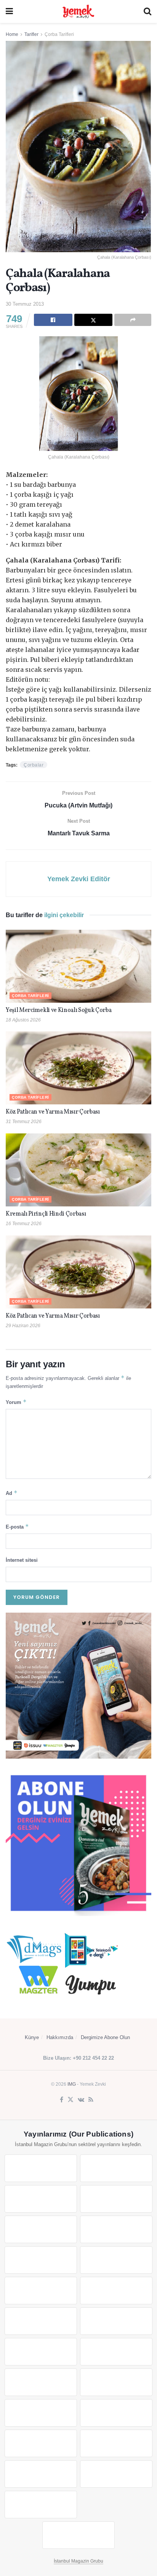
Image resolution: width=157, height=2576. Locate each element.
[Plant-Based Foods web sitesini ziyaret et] (116, 2260)
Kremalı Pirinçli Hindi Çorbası (46, 1214)
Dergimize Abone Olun (105, 2037)
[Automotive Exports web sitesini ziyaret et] (116, 2474)
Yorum (16, 1402)
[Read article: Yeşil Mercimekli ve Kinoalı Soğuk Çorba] (78, 966)
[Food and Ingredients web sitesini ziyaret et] (41, 2260)
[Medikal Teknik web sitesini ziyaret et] (116, 2199)
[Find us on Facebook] (62, 2100)
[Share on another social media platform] (133, 320)
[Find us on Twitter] (70, 2100)
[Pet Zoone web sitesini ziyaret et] (78, 2535)
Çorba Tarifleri (59, 34)
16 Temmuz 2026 (24, 1224)
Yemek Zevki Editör (79, 879)
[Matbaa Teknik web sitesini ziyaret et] (116, 2443)
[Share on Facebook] (53, 320)
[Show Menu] (9, 11)
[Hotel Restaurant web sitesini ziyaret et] (116, 2229)
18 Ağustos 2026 (23, 1020)
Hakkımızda (60, 2037)
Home (12, 34)
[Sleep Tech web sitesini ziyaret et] (41, 2352)
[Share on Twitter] (94, 320)
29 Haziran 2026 (23, 1326)
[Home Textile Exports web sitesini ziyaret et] (41, 2382)
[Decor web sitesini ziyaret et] (116, 2352)
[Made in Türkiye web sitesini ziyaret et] (41, 2505)
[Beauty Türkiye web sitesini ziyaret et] (41, 2168)
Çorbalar (34, 765)
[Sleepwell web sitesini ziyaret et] (116, 2321)
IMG (72, 2084)
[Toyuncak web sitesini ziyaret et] (41, 2413)
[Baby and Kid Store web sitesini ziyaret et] (116, 2413)
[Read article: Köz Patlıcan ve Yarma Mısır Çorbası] (78, 1068)
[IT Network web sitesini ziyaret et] (41, 2443)
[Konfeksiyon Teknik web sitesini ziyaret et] (41, 2321)
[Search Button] (147, 11)
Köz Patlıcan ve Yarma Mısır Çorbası (53, 1112)
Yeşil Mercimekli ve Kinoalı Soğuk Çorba (59, 1010)
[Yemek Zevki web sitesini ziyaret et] (41, 2229)
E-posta (17, 1526)
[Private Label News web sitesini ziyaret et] (116, 2168)
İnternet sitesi (22, 1560)
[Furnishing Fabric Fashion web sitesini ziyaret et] (116, 2382)
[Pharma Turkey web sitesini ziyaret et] (41, 2199)
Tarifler (31, 34)
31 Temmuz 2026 (24, 1122)
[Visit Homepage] (78, 11)
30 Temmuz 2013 (25, 304)
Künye (32, 2037)
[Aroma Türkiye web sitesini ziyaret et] (41, 2291)
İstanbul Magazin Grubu (78, 2561)
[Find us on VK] (81, 2100)
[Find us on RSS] (91, 2100)
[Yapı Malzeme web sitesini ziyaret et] (41, 2474)
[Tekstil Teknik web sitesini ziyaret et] (116, 2291)
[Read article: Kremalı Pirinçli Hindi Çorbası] (78, 1170)
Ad (12, 1493)
